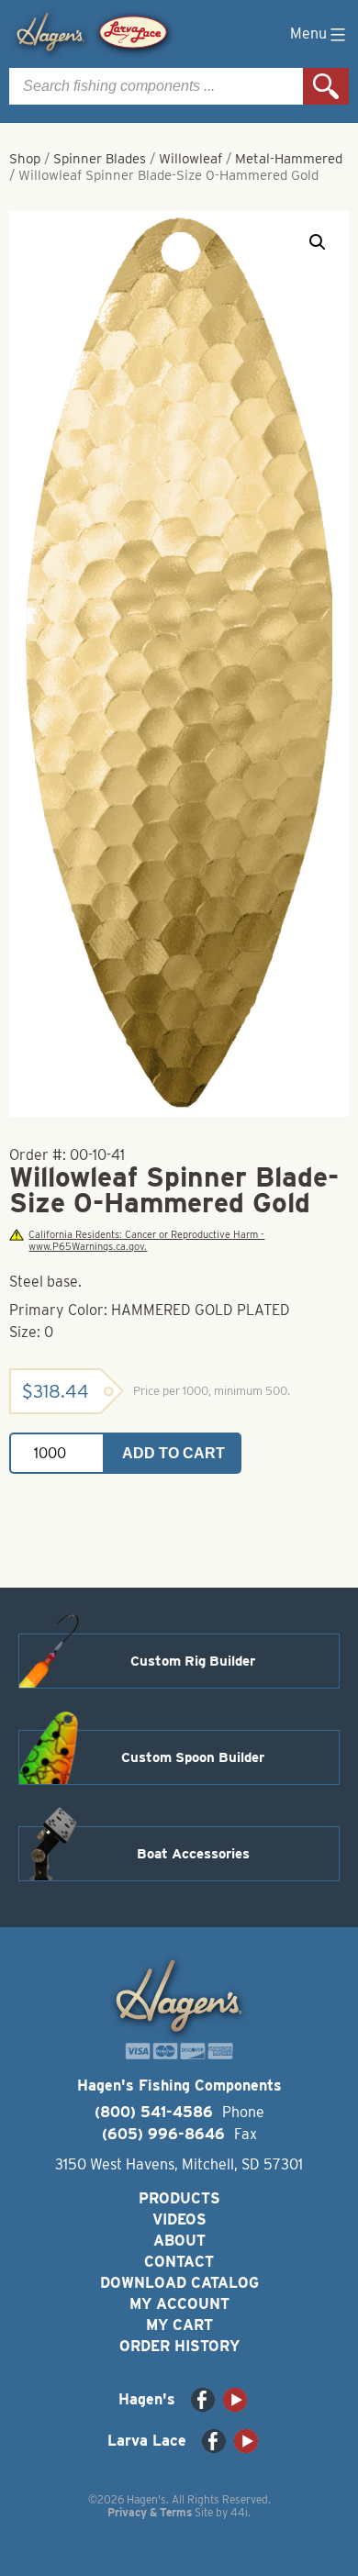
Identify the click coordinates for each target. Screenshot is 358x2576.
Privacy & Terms (150, 2512)
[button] (318, 242)
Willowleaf (190, 159)
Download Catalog (179, 2283)
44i (239, 2512)
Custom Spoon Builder (193, 1757)
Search (326, 86)
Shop (25, 159)
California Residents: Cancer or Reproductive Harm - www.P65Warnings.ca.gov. (146, 1241)
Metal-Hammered (289, 159)
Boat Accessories (193, 1854)
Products (179, 2198)
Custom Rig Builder (193, 1661)
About (179, 2241)
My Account (179, 2304)
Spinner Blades (100, 159)
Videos (179, 2219)
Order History (179, 2346)
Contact (179, 2262)
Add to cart (173, 1453)
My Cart (179, 2325)
